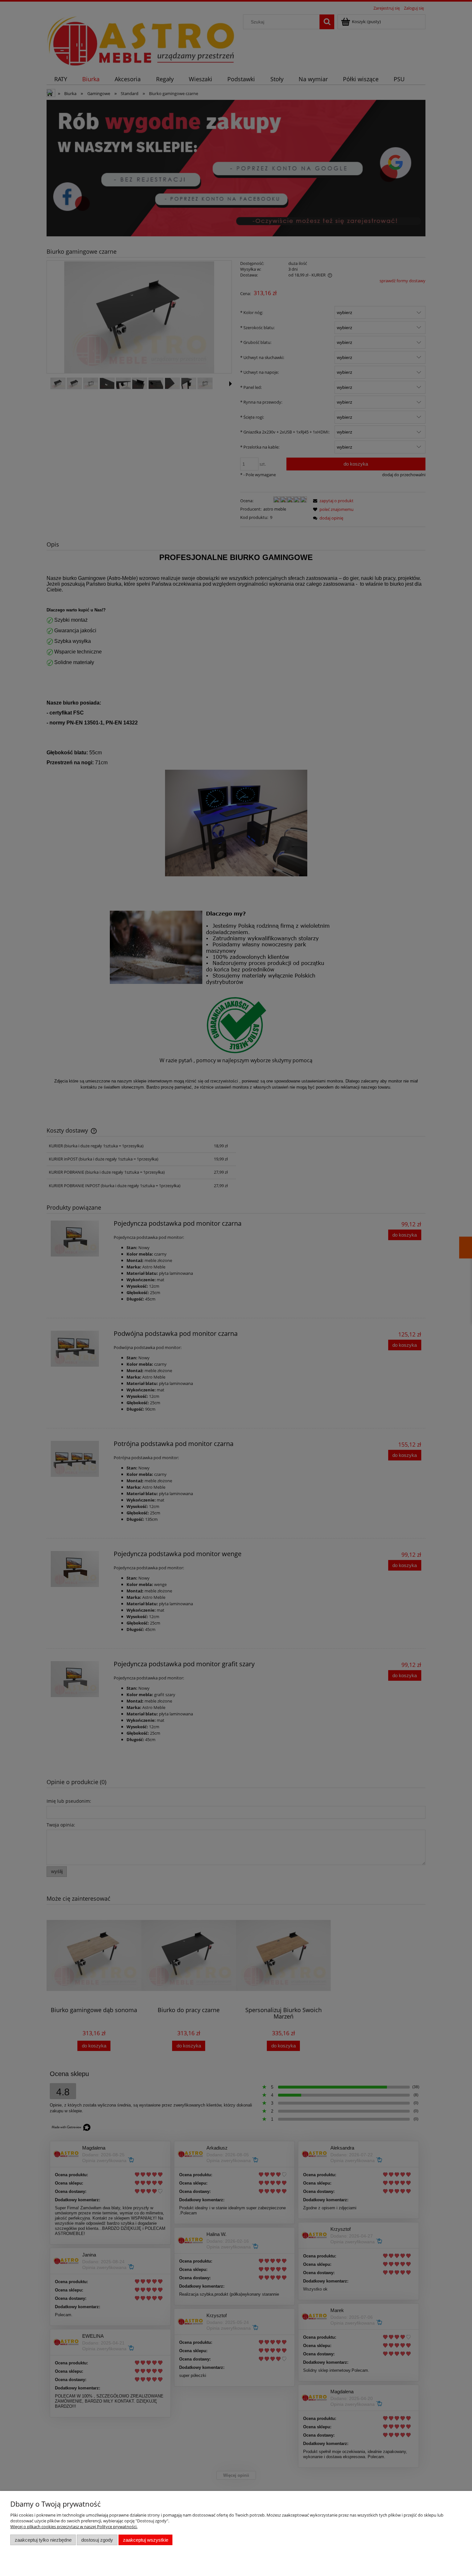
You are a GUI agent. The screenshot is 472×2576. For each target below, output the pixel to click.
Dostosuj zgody (97, 2540)
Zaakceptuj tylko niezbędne (43, 2540)
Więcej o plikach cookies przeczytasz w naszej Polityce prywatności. (74, 2527)
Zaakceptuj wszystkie (146, 2540)
